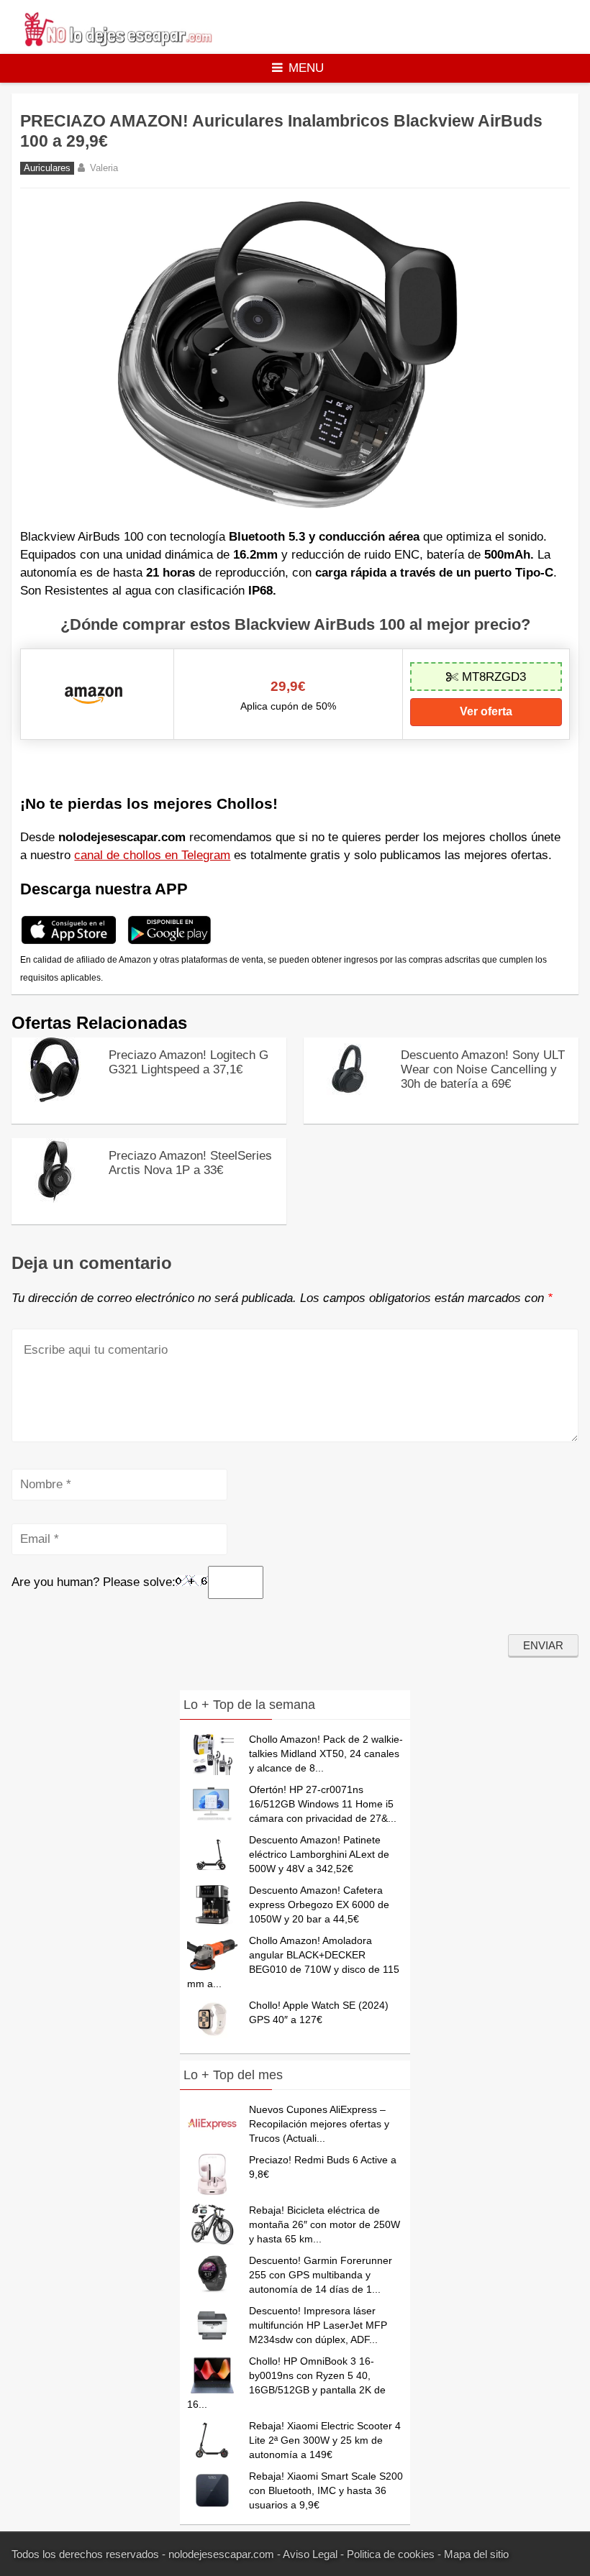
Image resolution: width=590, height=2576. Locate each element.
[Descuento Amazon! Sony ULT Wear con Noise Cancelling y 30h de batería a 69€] (347, 1098)
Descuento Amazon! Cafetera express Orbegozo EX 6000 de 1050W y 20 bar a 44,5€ (319, 1905)
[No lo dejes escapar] (117, 43)
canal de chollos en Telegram (152, 855)
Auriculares (47, 168)
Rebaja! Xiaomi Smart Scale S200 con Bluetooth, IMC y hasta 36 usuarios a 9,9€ (326, 2490)
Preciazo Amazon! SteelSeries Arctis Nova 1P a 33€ (190, 1163)
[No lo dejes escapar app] (69, 942)
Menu (306, 68)
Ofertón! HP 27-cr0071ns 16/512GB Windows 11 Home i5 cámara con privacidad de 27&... (323, 1804)
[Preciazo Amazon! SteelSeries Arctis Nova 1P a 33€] (55, 1199)
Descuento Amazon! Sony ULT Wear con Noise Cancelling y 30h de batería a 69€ (483, 1069)
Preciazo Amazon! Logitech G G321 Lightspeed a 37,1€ (189, 1062)
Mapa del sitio (476, 2554)
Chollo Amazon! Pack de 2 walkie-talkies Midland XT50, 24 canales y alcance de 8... (326, 1754)
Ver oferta (486, 711)
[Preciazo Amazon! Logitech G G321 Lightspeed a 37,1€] (55, 1098)
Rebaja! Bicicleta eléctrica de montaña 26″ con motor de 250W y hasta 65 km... (324, 2224)
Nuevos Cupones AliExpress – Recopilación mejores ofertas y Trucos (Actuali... (319, 2124)
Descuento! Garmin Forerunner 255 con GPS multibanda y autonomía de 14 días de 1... (321, 2275)
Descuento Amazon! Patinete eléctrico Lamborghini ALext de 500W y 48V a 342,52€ (319, 1854)
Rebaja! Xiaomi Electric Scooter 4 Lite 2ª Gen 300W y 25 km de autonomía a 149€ (325, 2440)
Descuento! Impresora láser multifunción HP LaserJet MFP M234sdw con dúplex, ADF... (318, 2325)
